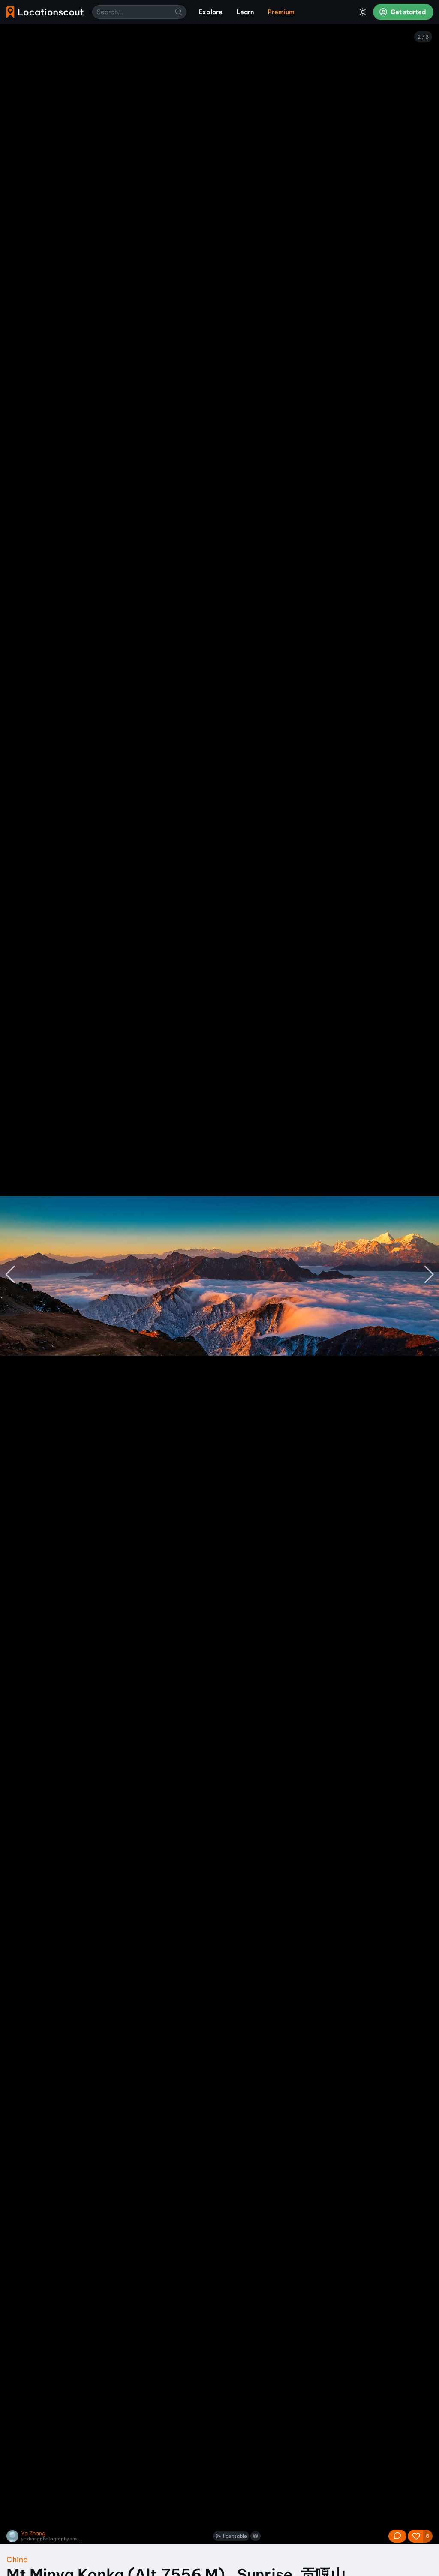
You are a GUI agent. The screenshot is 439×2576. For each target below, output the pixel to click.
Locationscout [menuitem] (45, 12)
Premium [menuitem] (281, 12)
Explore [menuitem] (210, 12)
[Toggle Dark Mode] (363, 12)
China (17, 2560)
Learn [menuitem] (245, 12)
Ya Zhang (33, 2533)
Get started (408, 12)
